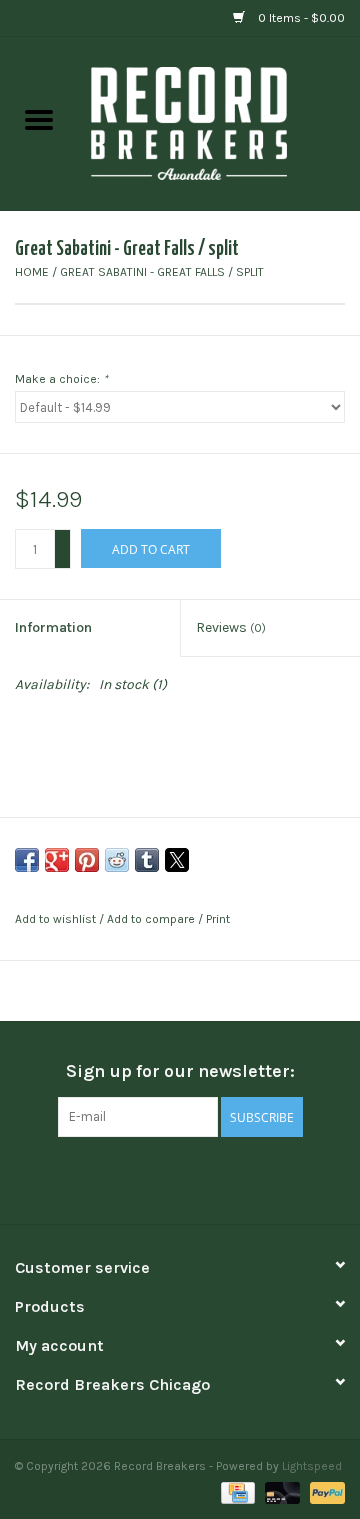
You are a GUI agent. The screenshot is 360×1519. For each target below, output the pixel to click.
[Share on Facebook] (27, 860)
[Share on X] (177, 860)
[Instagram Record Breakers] (215, 1178)
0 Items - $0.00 (300, 18)
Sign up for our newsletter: (180, 1071)
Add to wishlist (57, 919)
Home (32, 272)
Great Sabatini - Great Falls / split (162, 272)
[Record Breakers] (219, 122)
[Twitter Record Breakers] (180, 1178)
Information (53, 627)
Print (218, 919)
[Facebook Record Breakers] (145, 1178)
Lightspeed (312, 1466)
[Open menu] (39, 119)
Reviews (231, 627)
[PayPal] (324, 1491)
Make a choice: (61, 379)
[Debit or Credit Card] (280, 1491)
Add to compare (152, 919)
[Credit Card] (236, 1491)
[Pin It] (87, 860)
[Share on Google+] (57, 860)
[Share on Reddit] (117, 860)
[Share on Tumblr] (147, 860)
